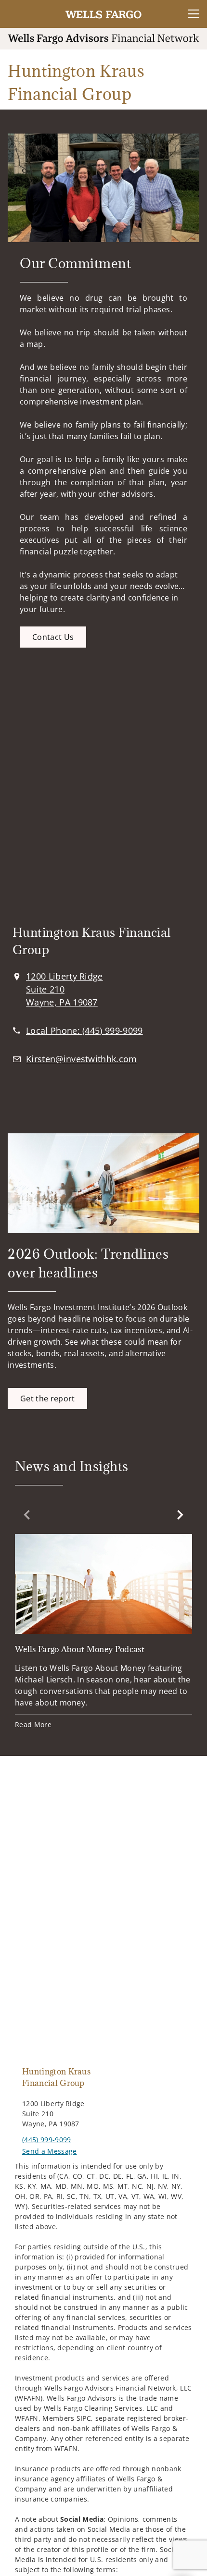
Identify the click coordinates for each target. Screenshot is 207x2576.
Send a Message (49, 2151)
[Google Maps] (103, 804)
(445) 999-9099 (46, 2140)
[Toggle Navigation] (194, 14)
